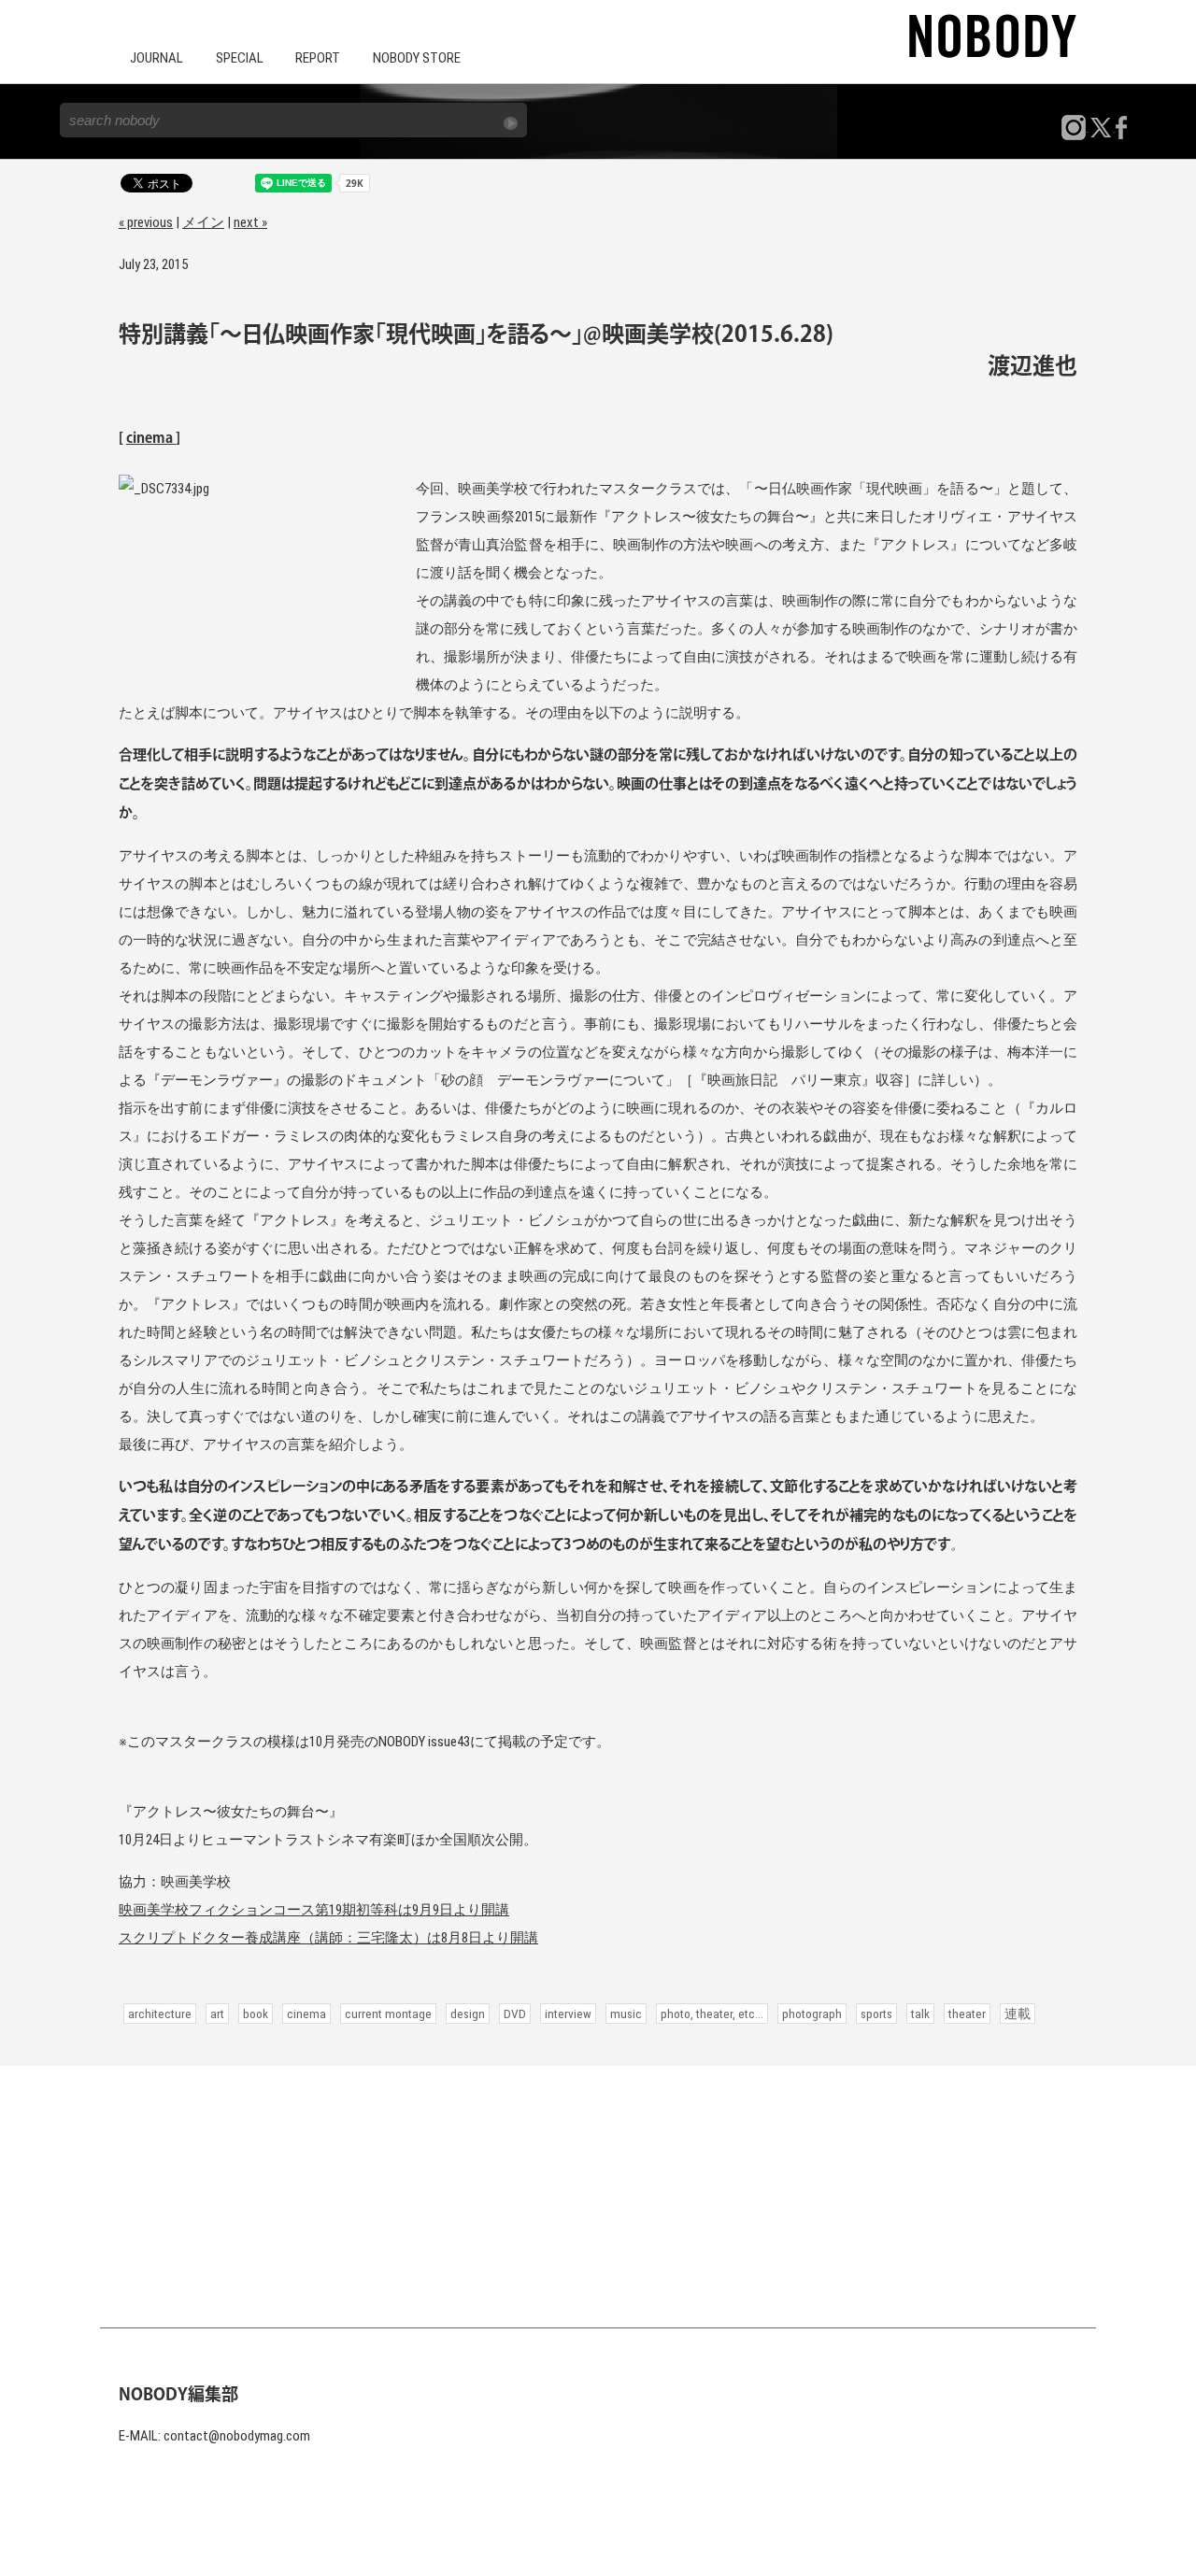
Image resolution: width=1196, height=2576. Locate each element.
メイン (203, 222)
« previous (146, 222)
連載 (1018, 2014)
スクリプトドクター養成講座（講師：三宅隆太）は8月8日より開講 (328, 1938)
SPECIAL (240, 58)
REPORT (318, 58)
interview (568, 2014)
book (256, 2014)
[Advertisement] (598, 2197)
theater (967, 2014)
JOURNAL (157, 58)
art (217, 2014)
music (626, 2014)
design (468, 2014)
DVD (515, 2014)
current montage (388, 2014)
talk (920, 2014)
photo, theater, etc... (712, 2014)
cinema (151, 439)
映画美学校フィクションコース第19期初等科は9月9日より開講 (314, 1910)
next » (250, 222)
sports (876, 2014)
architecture (160, 2014)
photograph (812, 2014)
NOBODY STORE (417, 58)
